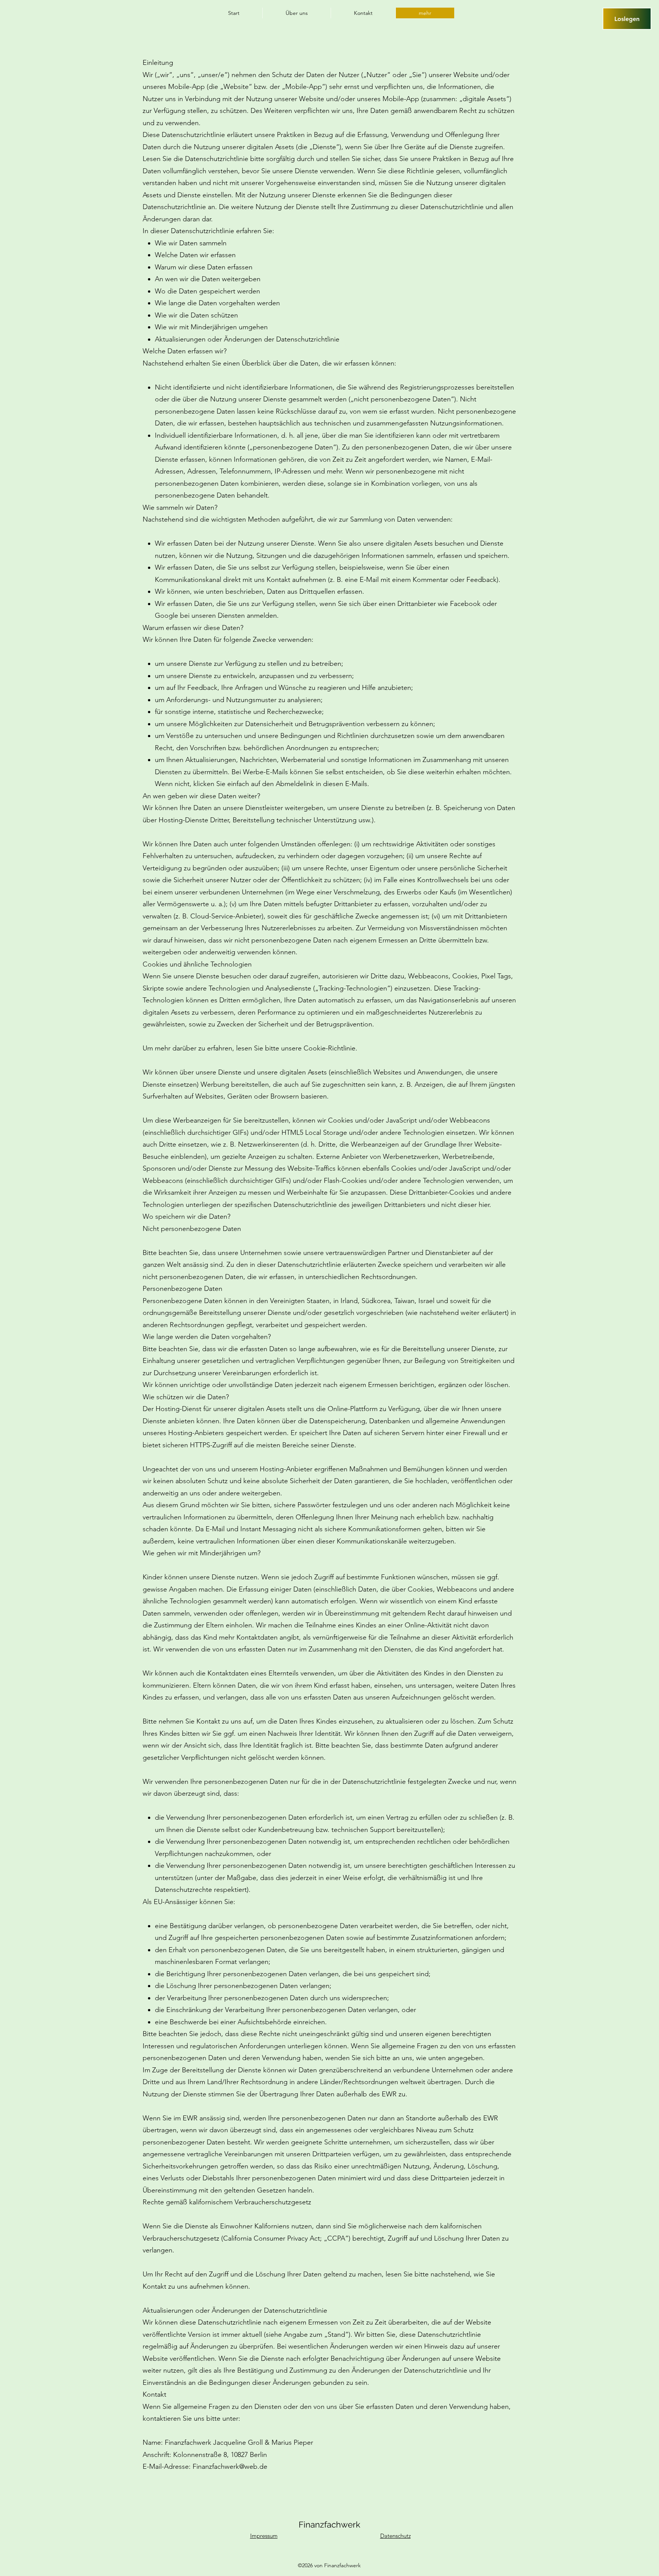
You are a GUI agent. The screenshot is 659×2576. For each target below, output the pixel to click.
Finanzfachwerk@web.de (230, 2466)
